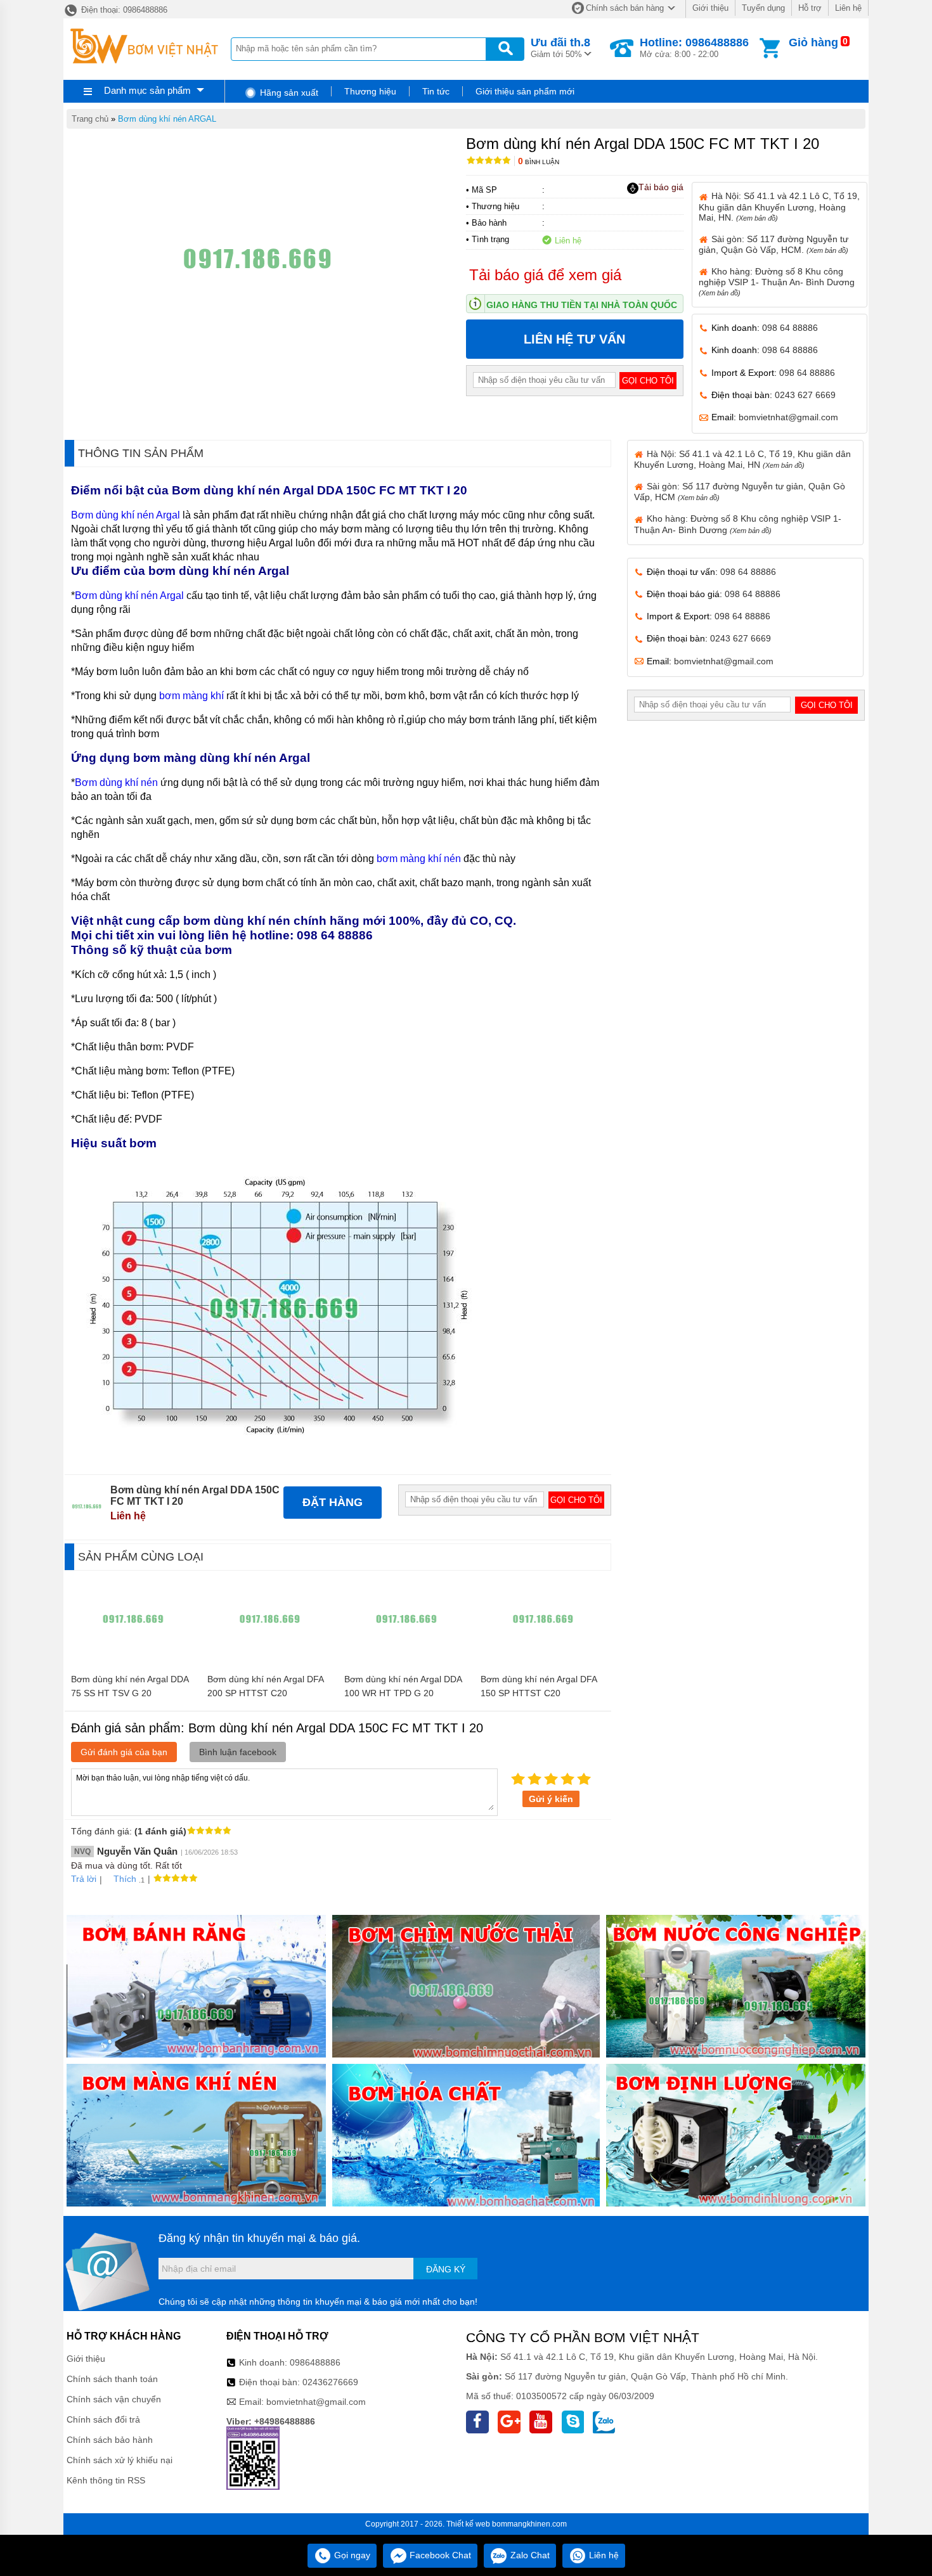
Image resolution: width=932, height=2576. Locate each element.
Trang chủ (90, 119)
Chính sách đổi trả (103, 2419)
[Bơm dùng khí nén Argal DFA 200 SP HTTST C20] (270, 1661)
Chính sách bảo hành (110, 2440)
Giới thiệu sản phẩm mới (525, 91)
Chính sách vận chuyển (114, 2399)
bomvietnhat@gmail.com (788, 417)
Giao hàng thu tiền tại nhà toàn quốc (582, 305)
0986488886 (315, 2362)
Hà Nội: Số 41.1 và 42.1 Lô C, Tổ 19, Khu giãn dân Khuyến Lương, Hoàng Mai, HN (742, 459)
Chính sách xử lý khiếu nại (120, 2460)
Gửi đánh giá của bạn (124, 1752)
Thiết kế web (468, 2524)
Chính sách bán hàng (625, 8)
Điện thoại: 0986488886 (123, 10)
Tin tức (436, 91)
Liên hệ (848, 8)
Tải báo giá (661, 187)
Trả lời (84, 1879)
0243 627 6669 (805, 395)
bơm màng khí (191, 696)
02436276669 (330, 2382)
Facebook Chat (439, 2555)
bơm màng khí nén (419, 859)
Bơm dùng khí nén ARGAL (167, 119)
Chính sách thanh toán (112, 2379)
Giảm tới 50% (560, 48)
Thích (125, 1879)
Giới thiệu (710, 8)
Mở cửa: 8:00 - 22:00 (694, 48)
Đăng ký (446, 2269)
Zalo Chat (529, 2555)
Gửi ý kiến (551, 1799)
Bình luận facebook (238, 1752)
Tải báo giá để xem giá (545, 275)
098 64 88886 (790, 328)
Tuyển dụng (763, 8)
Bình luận (539, 162)
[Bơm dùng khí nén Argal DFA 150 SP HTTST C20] (543, 1661)
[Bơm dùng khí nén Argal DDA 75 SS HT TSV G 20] (133, 1661)
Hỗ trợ (810, 8)
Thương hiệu (370, 91)
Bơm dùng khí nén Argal (127, 515)
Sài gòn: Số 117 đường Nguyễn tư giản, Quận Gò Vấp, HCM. (773, 244)
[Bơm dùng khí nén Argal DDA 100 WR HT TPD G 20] (406, 1661)
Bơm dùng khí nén (116, 782)
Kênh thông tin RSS (106, 2480)
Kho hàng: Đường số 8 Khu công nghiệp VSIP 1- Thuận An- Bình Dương (777, 281)
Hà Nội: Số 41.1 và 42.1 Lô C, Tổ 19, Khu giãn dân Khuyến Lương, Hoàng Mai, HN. (779, 206)
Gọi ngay (351, 2555)
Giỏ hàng (813, 42)
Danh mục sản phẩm (147, 90)
